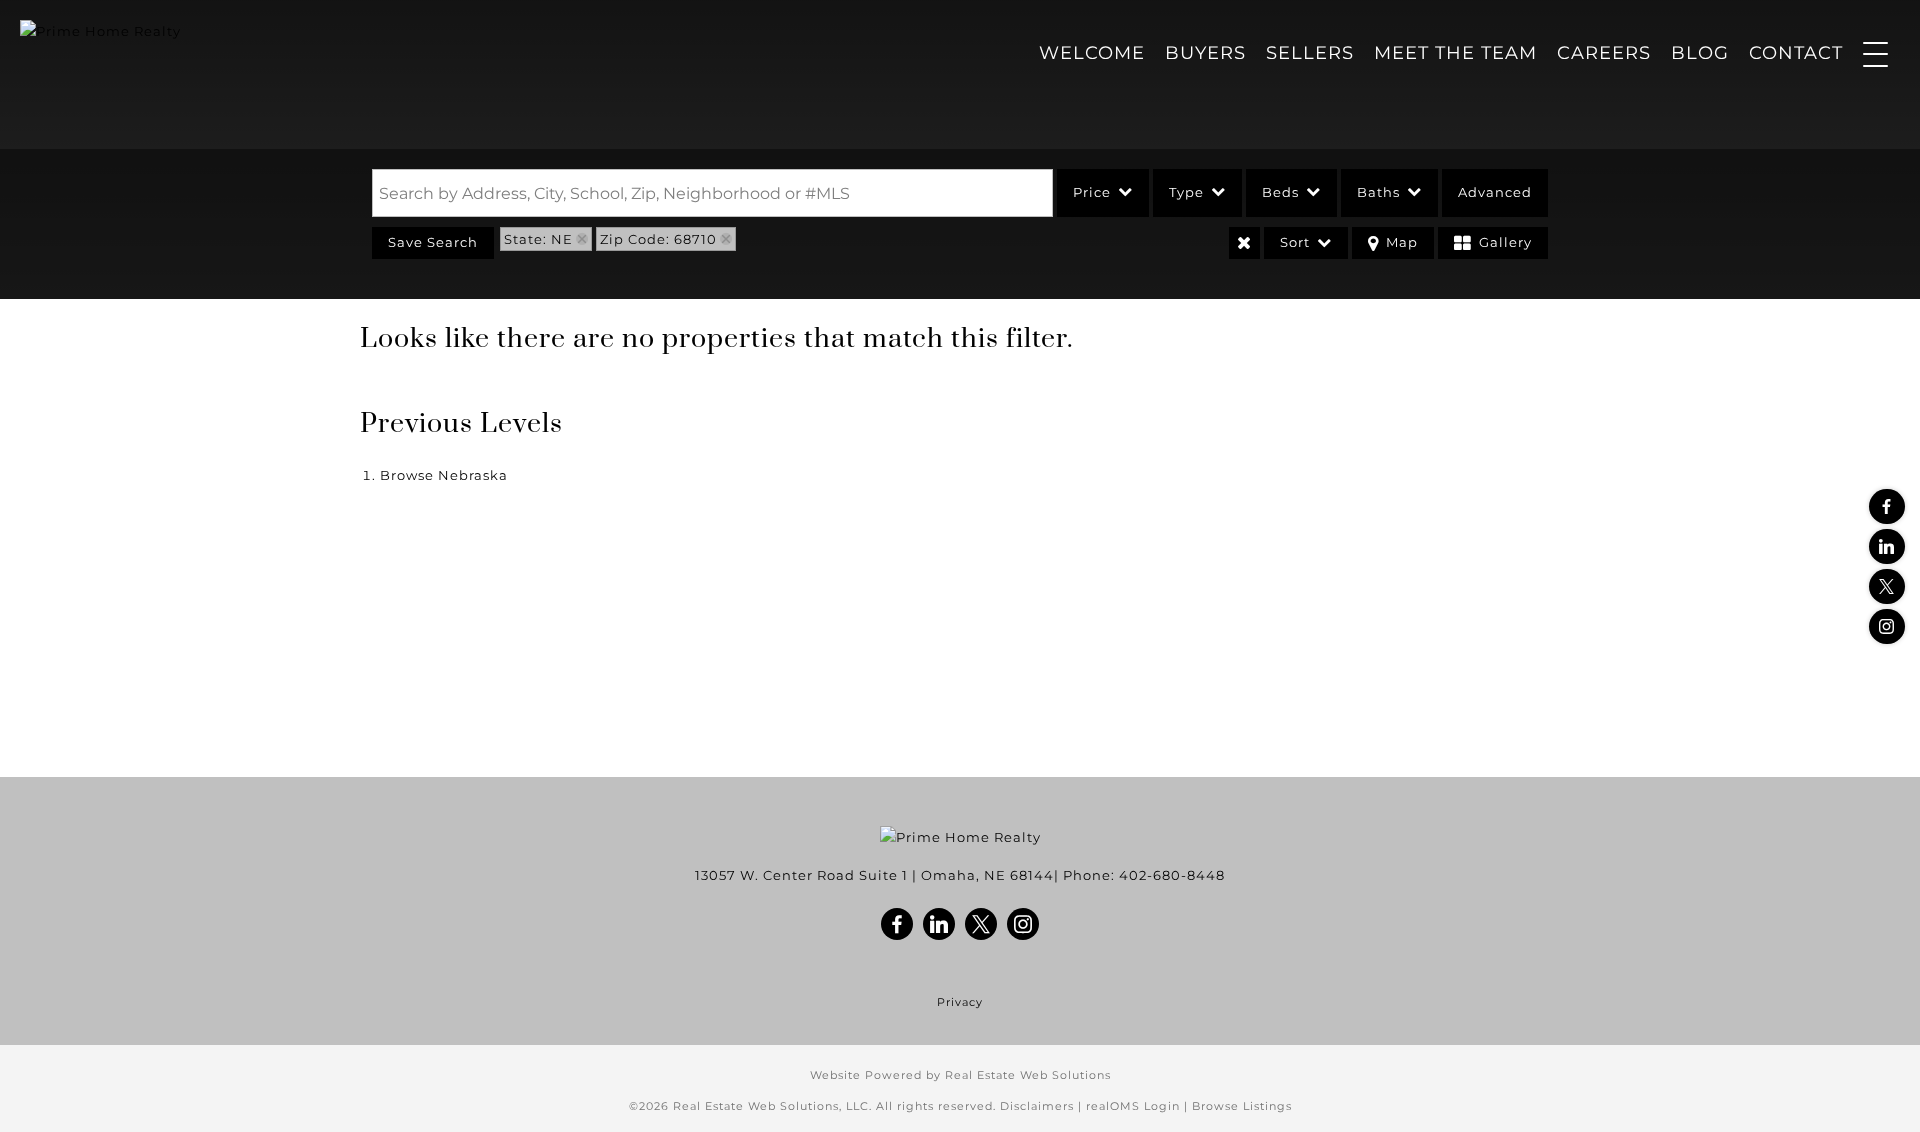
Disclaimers (1037, 1106)
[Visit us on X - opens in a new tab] (1887, 586)
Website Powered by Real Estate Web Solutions (960, 1075)
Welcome (1092, 53)
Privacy (960, 1002)
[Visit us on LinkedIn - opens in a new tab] (1887, 546)
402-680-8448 (1172, 875)
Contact (1796, 53)
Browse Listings (1242, 1106)
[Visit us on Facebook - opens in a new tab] (1887, 506)
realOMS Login (1133, 1106)
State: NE (538, 239)
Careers (1604, 53)
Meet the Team (1455, 53)
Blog (1700, 53)
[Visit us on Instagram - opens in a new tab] (1887, 626)
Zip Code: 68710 (658, 239)
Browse (444, 475)
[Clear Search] (1244, 243)
